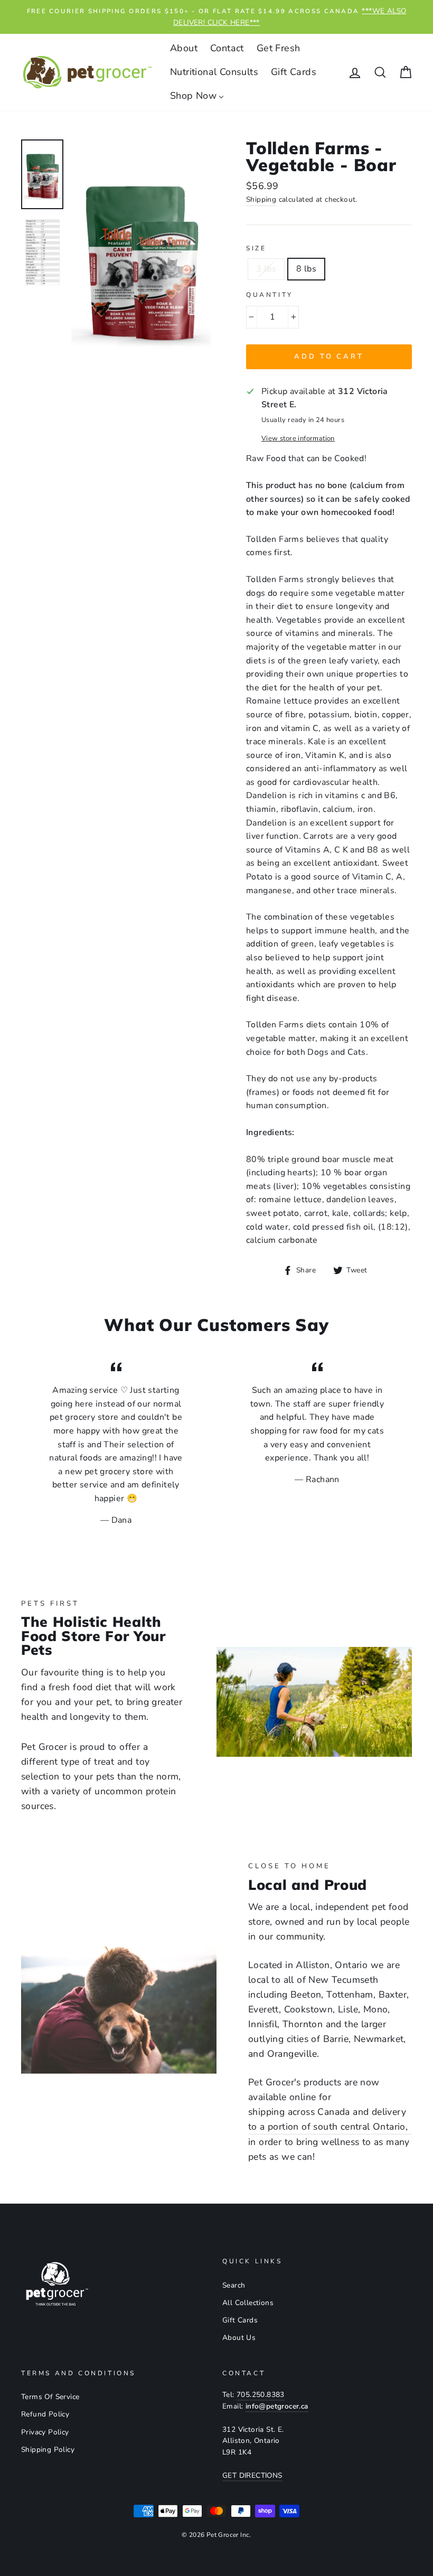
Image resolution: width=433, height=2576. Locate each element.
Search (234, 2285)
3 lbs (266, 269)
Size (256, 248)
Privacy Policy (45, 2432)
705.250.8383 (261, 2395)
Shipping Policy (48, 2449)
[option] (216, 17)
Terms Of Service (50, 2397)
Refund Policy (45, 2414)
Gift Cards (240, 2320)
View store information (298, 438)
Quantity (270, 295)
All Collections (248, 2303)
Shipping (261, 199)
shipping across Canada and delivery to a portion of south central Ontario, (328, 2119)
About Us (239, 2338)
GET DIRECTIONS (252, 2475)
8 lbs (306, 269)
